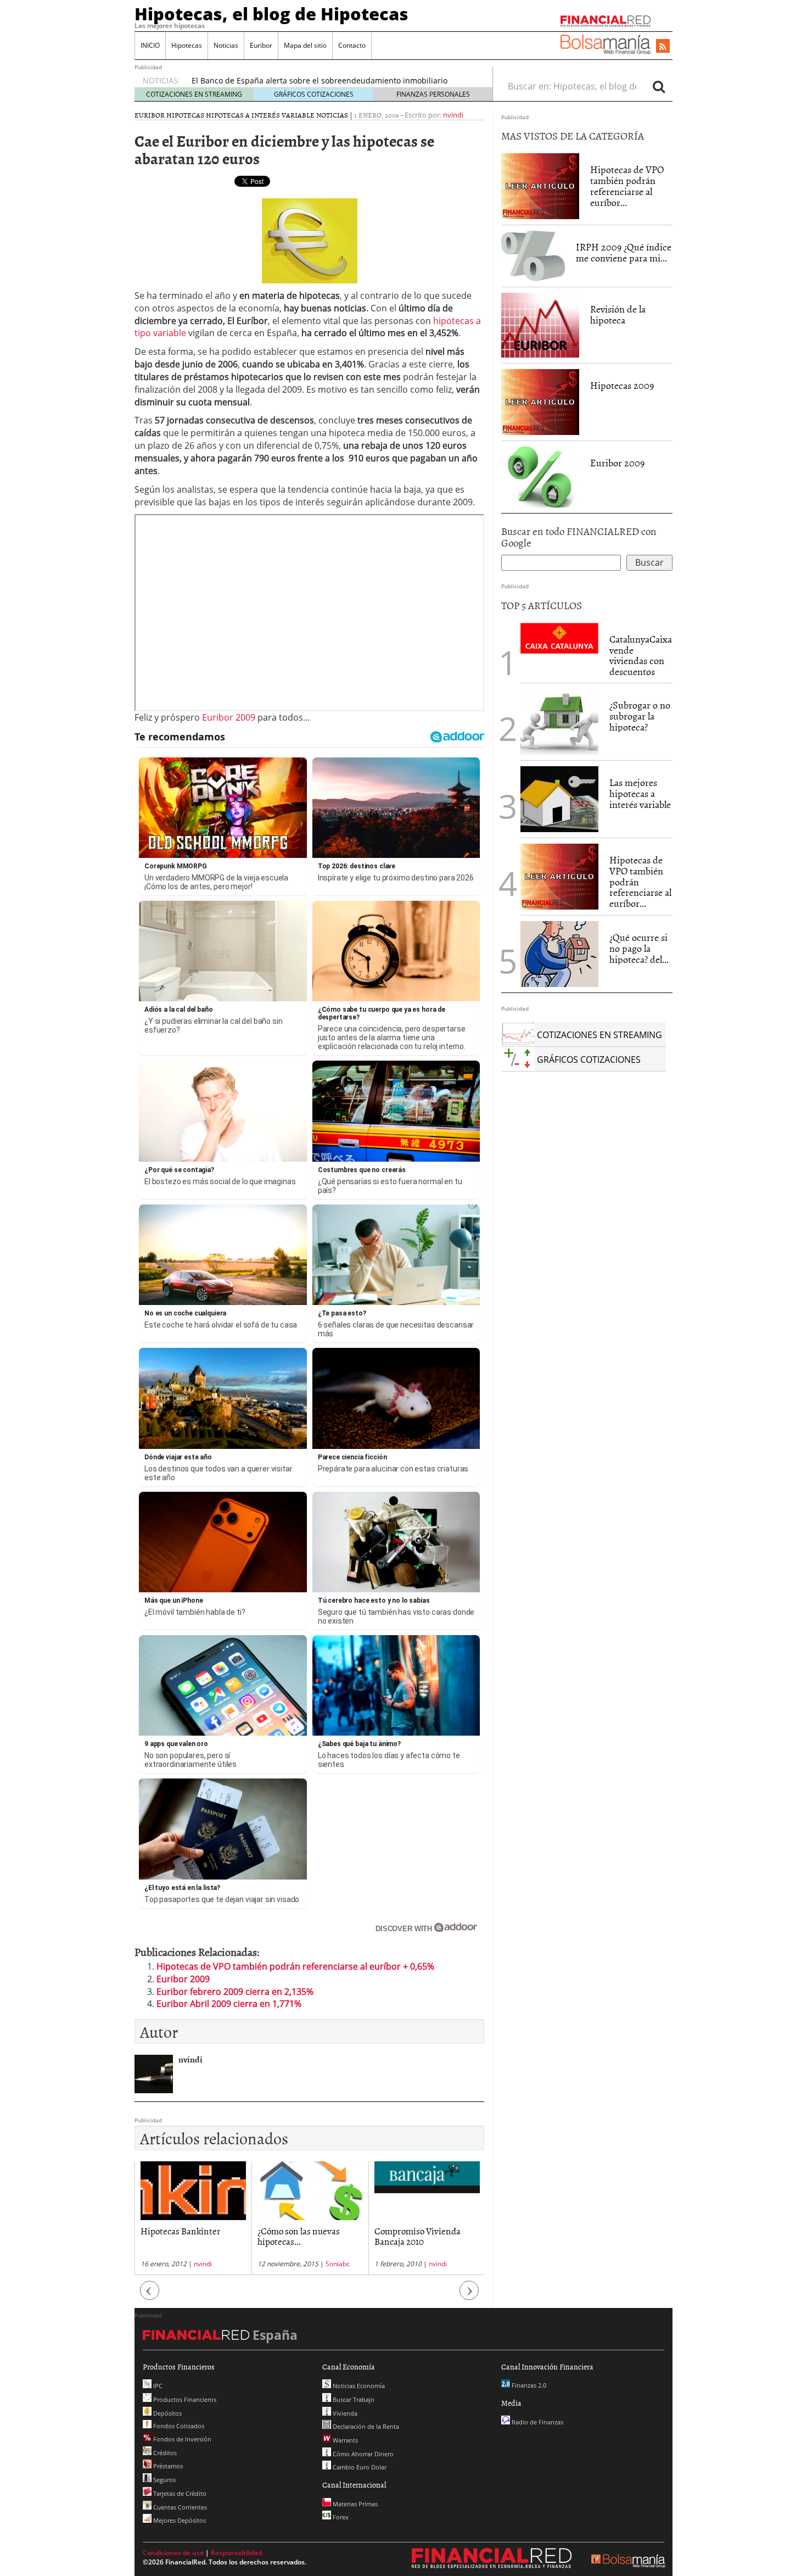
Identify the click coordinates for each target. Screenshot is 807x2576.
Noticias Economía (358, 2386)
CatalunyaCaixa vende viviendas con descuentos (641, 655)
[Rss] (663, 47)
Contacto (352, 45)
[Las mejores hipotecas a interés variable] (559, 799)
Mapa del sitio (305, 45)
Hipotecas (187, 45)
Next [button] (469, 2296)
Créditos (164, 2453)
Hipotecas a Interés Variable (260, 115)
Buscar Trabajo (353, 2399)
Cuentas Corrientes (179, 2507)
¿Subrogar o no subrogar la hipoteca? (640, 716)
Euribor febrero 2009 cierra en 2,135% (235, 1992)
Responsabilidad (236, 2553)
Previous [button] (150, 2296)
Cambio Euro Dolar (359, 2467)
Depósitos (167, 2413)
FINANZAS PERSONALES (433, 94)
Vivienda (344, 2413)
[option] (193, 2218)
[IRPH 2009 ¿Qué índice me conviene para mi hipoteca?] (533, 255)
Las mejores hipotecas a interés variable (640, 793)
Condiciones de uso (173, 2553)
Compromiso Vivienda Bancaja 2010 (417, 2236)
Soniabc (338, 2264)
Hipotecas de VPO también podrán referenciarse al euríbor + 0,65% (295, 1966)
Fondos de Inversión (181, 2439)
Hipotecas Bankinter (181, 2231)
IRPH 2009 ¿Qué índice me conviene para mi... (624, 252)
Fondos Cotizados (178, 2426)
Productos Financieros (184, 2399)
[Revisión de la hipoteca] (540, 325)
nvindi (453, 115)
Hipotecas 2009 (622, 385)
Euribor (261, 45)
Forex (340, 2517)
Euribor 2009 (229, 717)
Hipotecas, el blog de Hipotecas (271, 14)
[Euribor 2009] (540, 476)
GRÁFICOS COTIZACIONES (314, 94)
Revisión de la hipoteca (618, 314)
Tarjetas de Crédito (179, 2493)
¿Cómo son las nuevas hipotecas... (299, 2236)
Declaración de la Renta (365, 2426)
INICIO (150, 45)
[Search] (659, 86)
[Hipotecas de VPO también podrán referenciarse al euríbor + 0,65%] (540, 186)
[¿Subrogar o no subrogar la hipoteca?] (559, 722)
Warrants (344, 2440)
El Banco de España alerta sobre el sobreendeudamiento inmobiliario (320, 80)
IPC (157, 2386)
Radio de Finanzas (537, 2422)
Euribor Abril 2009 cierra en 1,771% (229, 2004)
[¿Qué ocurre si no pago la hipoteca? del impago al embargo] (559, 954)
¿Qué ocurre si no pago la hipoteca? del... (639, 948)
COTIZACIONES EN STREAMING (194, 94)
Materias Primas (354, 2504)
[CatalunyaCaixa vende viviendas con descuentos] (559, 637)
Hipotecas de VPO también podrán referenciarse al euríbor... (627, 186)
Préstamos (167, 2466)
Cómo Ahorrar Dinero (362, 2454)
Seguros (164, 2480)
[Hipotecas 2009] (540, 402)
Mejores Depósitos (179, 2520)
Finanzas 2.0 (528, 2385)
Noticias (226, 45)
